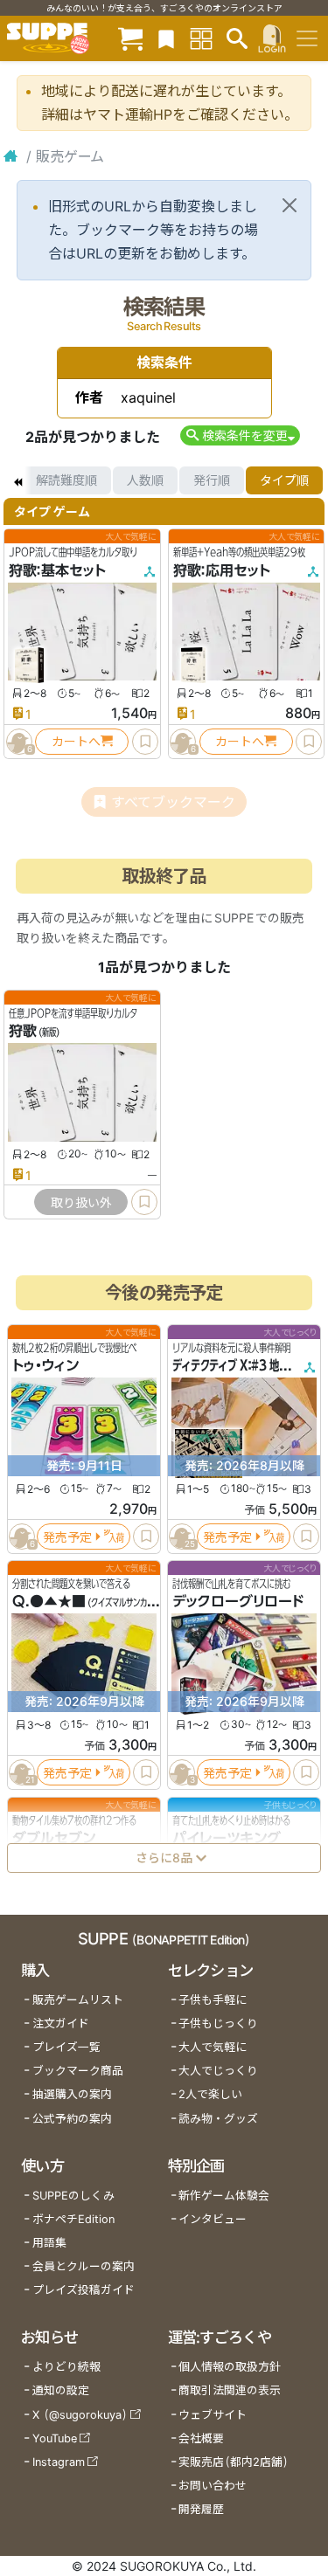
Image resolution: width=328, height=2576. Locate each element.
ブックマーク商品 (78, 2071)
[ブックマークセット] (166, 38)
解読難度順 (66, 480)
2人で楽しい (210, 2094)
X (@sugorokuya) (80, 2415)
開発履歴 (201, 2509)
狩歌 (23, 1032)
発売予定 (67, 1537)
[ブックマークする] (145, 742)
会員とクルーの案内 (84, 2266)
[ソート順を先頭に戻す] (17, 480)
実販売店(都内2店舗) (234, 2462)
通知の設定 (61, 2390)
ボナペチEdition (73, 2219)
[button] (240, 435)
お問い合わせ (213, 2486)
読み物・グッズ (218, 2119)
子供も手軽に (213, 2000)
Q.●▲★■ (49, 1602)
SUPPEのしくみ (73, 2196)
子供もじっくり (218, 2024)
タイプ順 (284, 480)
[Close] (290, 205)
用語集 (49, 2243)
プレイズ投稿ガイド (84, 2290)
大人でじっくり (218, 2071)
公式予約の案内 (72, 2119)
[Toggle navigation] (307, 38)
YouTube (55, 2438)
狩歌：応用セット (222, 570)
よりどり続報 (66, 2367)
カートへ (76, 741)
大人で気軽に (213, 2047)
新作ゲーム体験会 (224, 2196)
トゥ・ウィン (45, 1366)
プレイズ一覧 (66, 2047)
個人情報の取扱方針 (230, 2367)
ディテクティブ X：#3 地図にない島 (250, 1366)
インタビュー (213, 2219)
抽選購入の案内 (72, 2094)
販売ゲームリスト (78, 2000)
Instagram (59, 2462)
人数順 (145, 480)
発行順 (212, 480)
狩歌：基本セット (57, 570)
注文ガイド (61, 2024)
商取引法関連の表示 (230, 2390)
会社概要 (201, 2438)
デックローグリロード (238, 1602)
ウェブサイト (213, 2415)
